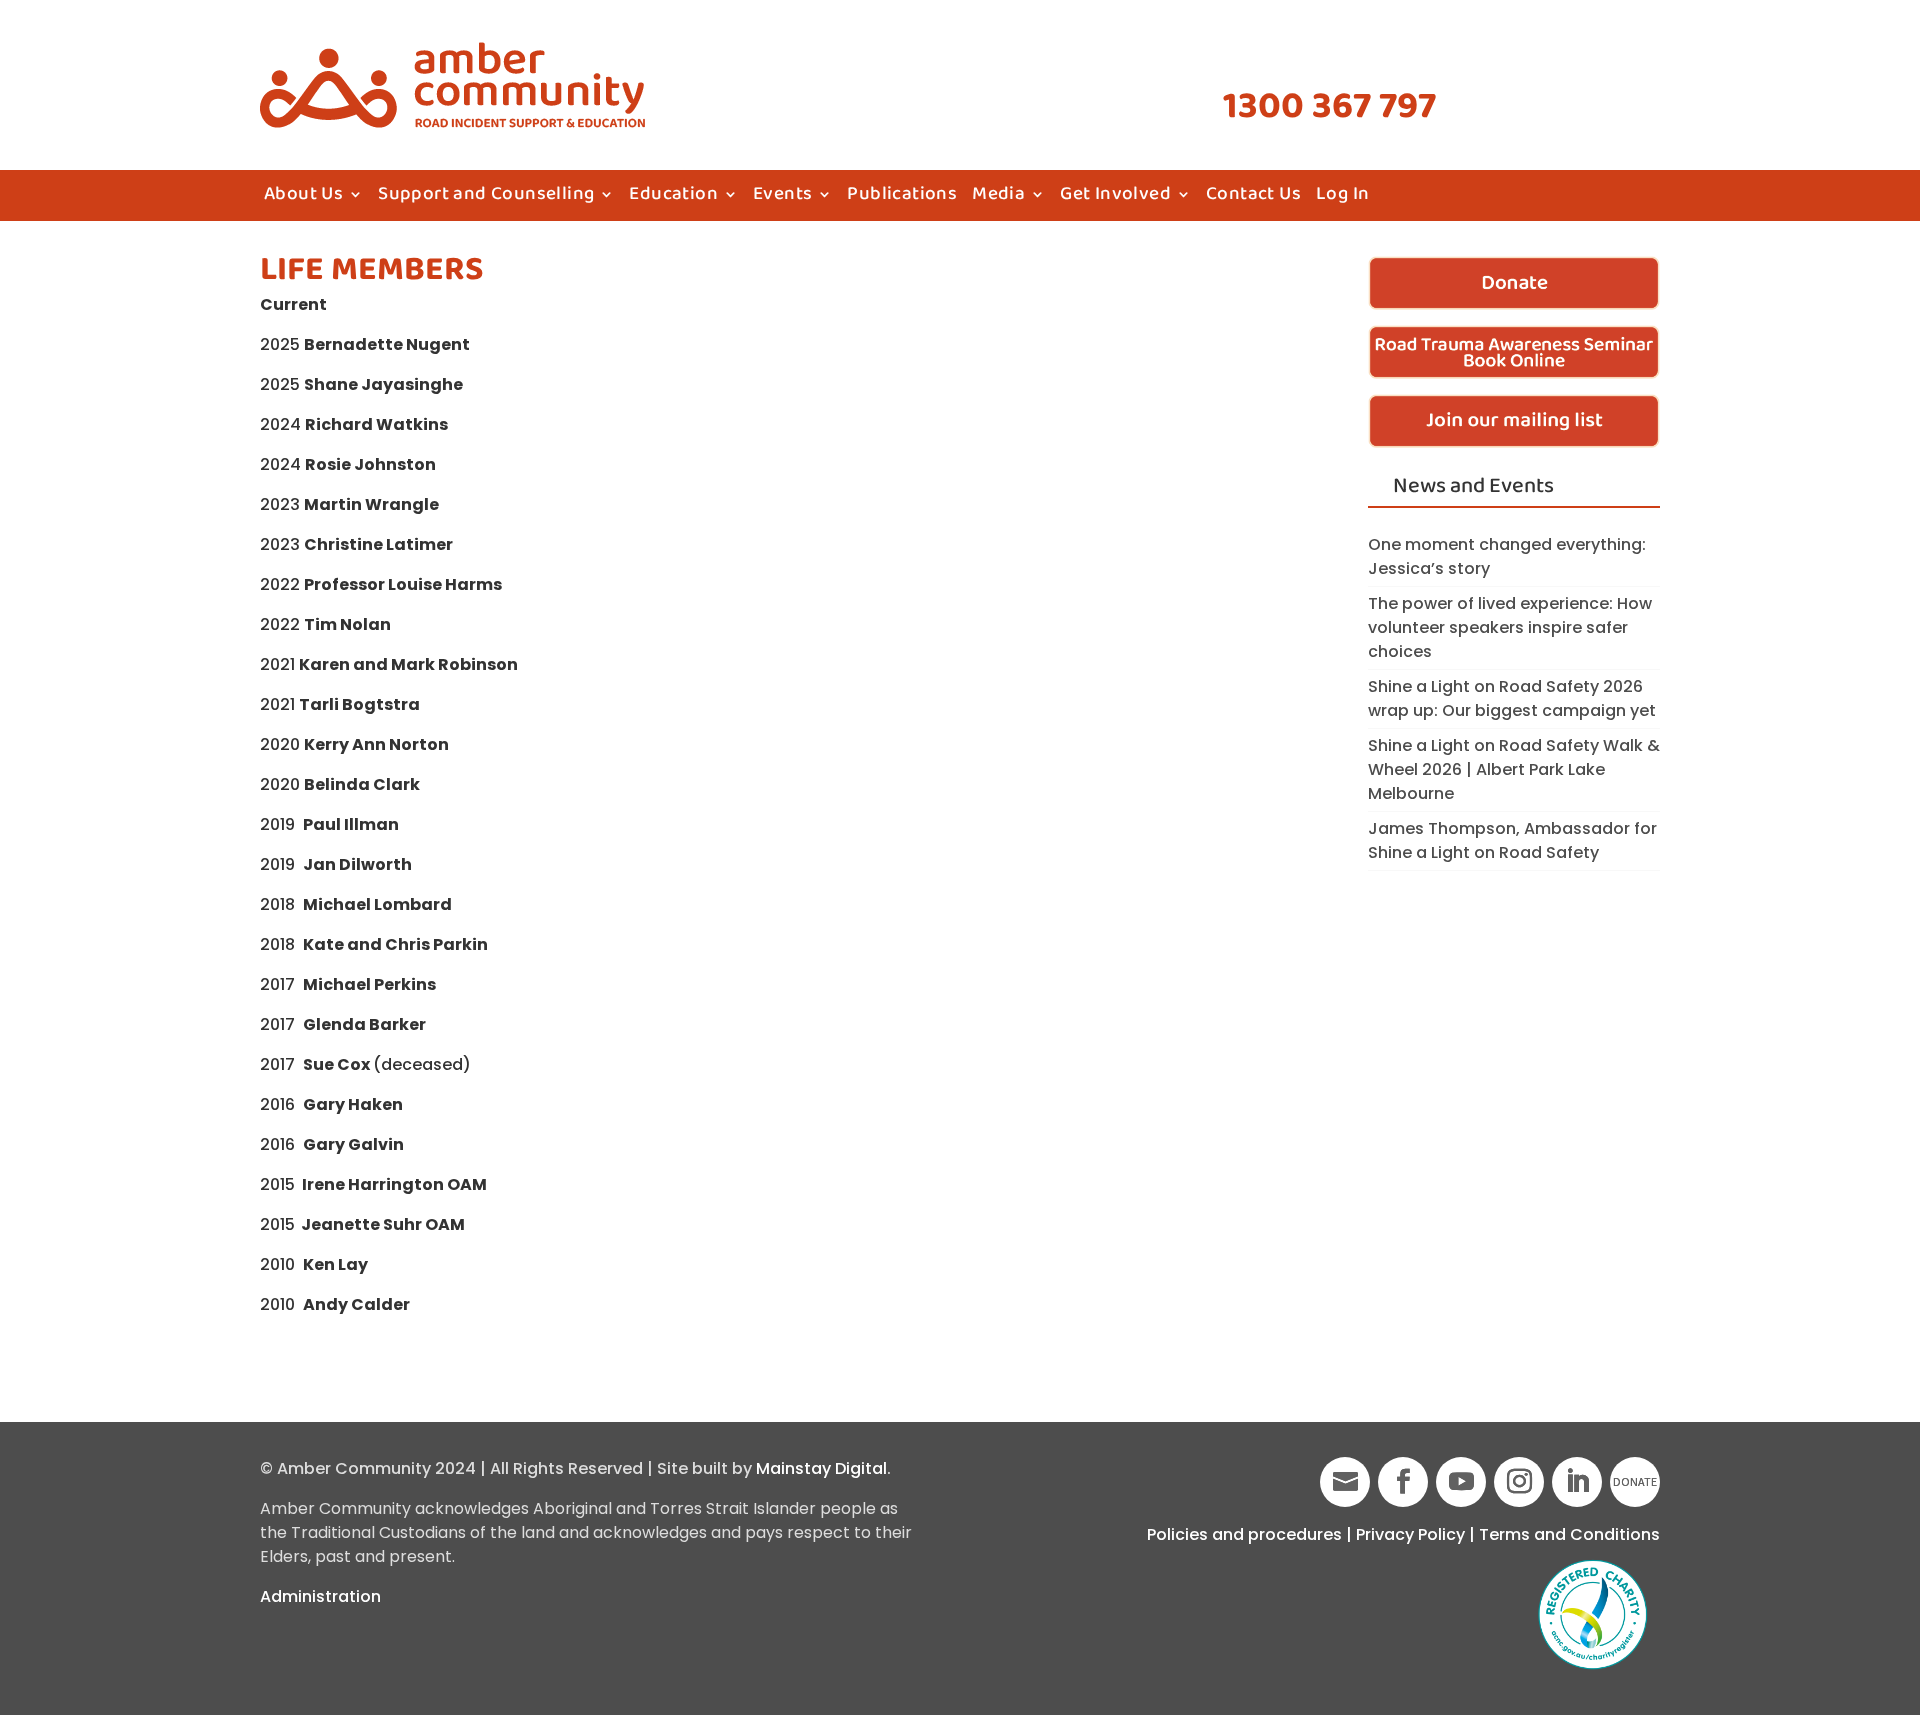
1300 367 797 (1329, 107)
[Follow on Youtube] (1461, 1482)
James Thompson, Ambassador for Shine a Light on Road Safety (1512, 840)
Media (998, 198)
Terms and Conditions (1569, 1534)
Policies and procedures (1244, 1534)
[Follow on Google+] (1345, 1482)
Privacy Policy (1410, 1534)
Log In (1342, 198)
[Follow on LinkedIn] (1577, 1482)
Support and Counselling (486, 198)
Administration (320, 1596)
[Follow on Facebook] (1403, 1482)
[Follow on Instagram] (1519, 1482)
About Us (303, 198)
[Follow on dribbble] (1635, 1482)
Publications (902, 198)
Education (673, 198)
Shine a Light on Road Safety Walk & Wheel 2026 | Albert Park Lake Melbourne (1514, 769)
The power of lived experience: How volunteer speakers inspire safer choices (1510, 627)
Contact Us (1253, 198)
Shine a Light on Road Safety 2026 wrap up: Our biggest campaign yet (1512, 698)
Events (782, 198)
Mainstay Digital (821, 1468)
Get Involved (1115, 198)
